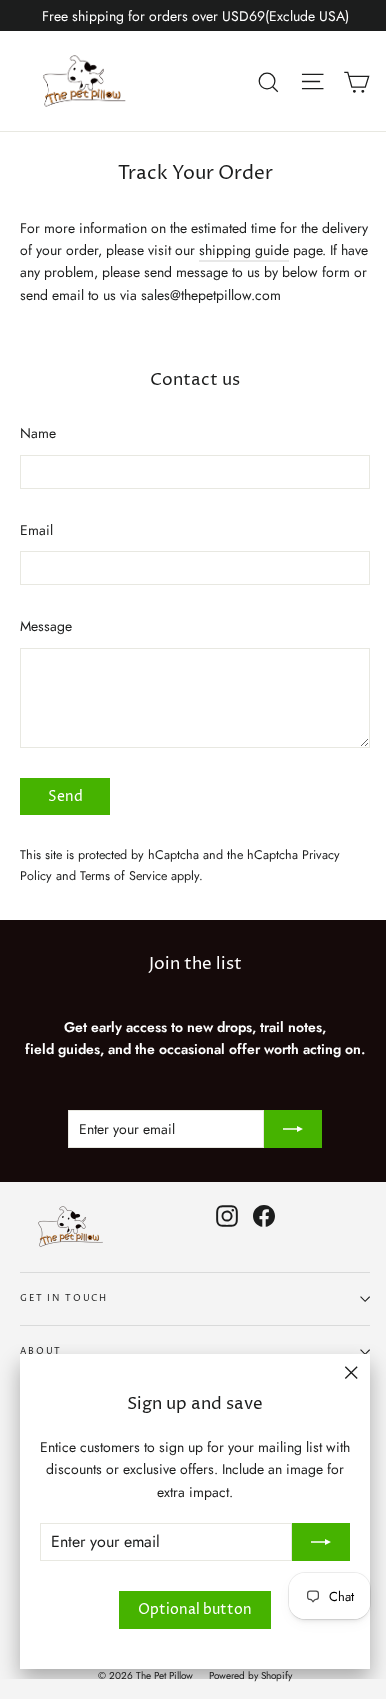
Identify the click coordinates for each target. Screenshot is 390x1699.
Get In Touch (64, 1298)
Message (46, 626)
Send (65, 796)
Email (36, 530)
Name (38, 433)
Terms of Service (123, 876)
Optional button (195, 1609)
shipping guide (244, 250)
